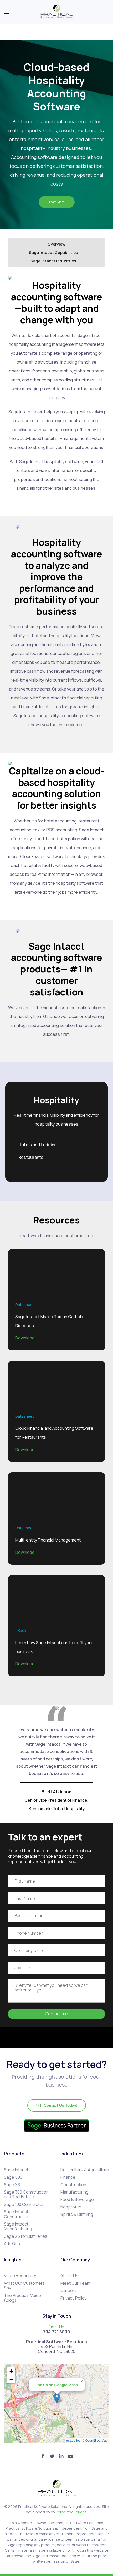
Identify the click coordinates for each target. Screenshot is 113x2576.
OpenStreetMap (96, 2440)
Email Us (56, 2327)
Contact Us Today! (61, 2105)
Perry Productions (71, 2512)
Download (25, 1338)
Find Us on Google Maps (56, 2385)
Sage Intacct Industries (54, 261)
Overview (56, 244)
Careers (69, 2290)
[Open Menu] (7, 12)
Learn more (57, 202)
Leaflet (74, 2440)
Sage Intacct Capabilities (54, 252)
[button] (57, 2398)
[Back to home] (57, 12)
